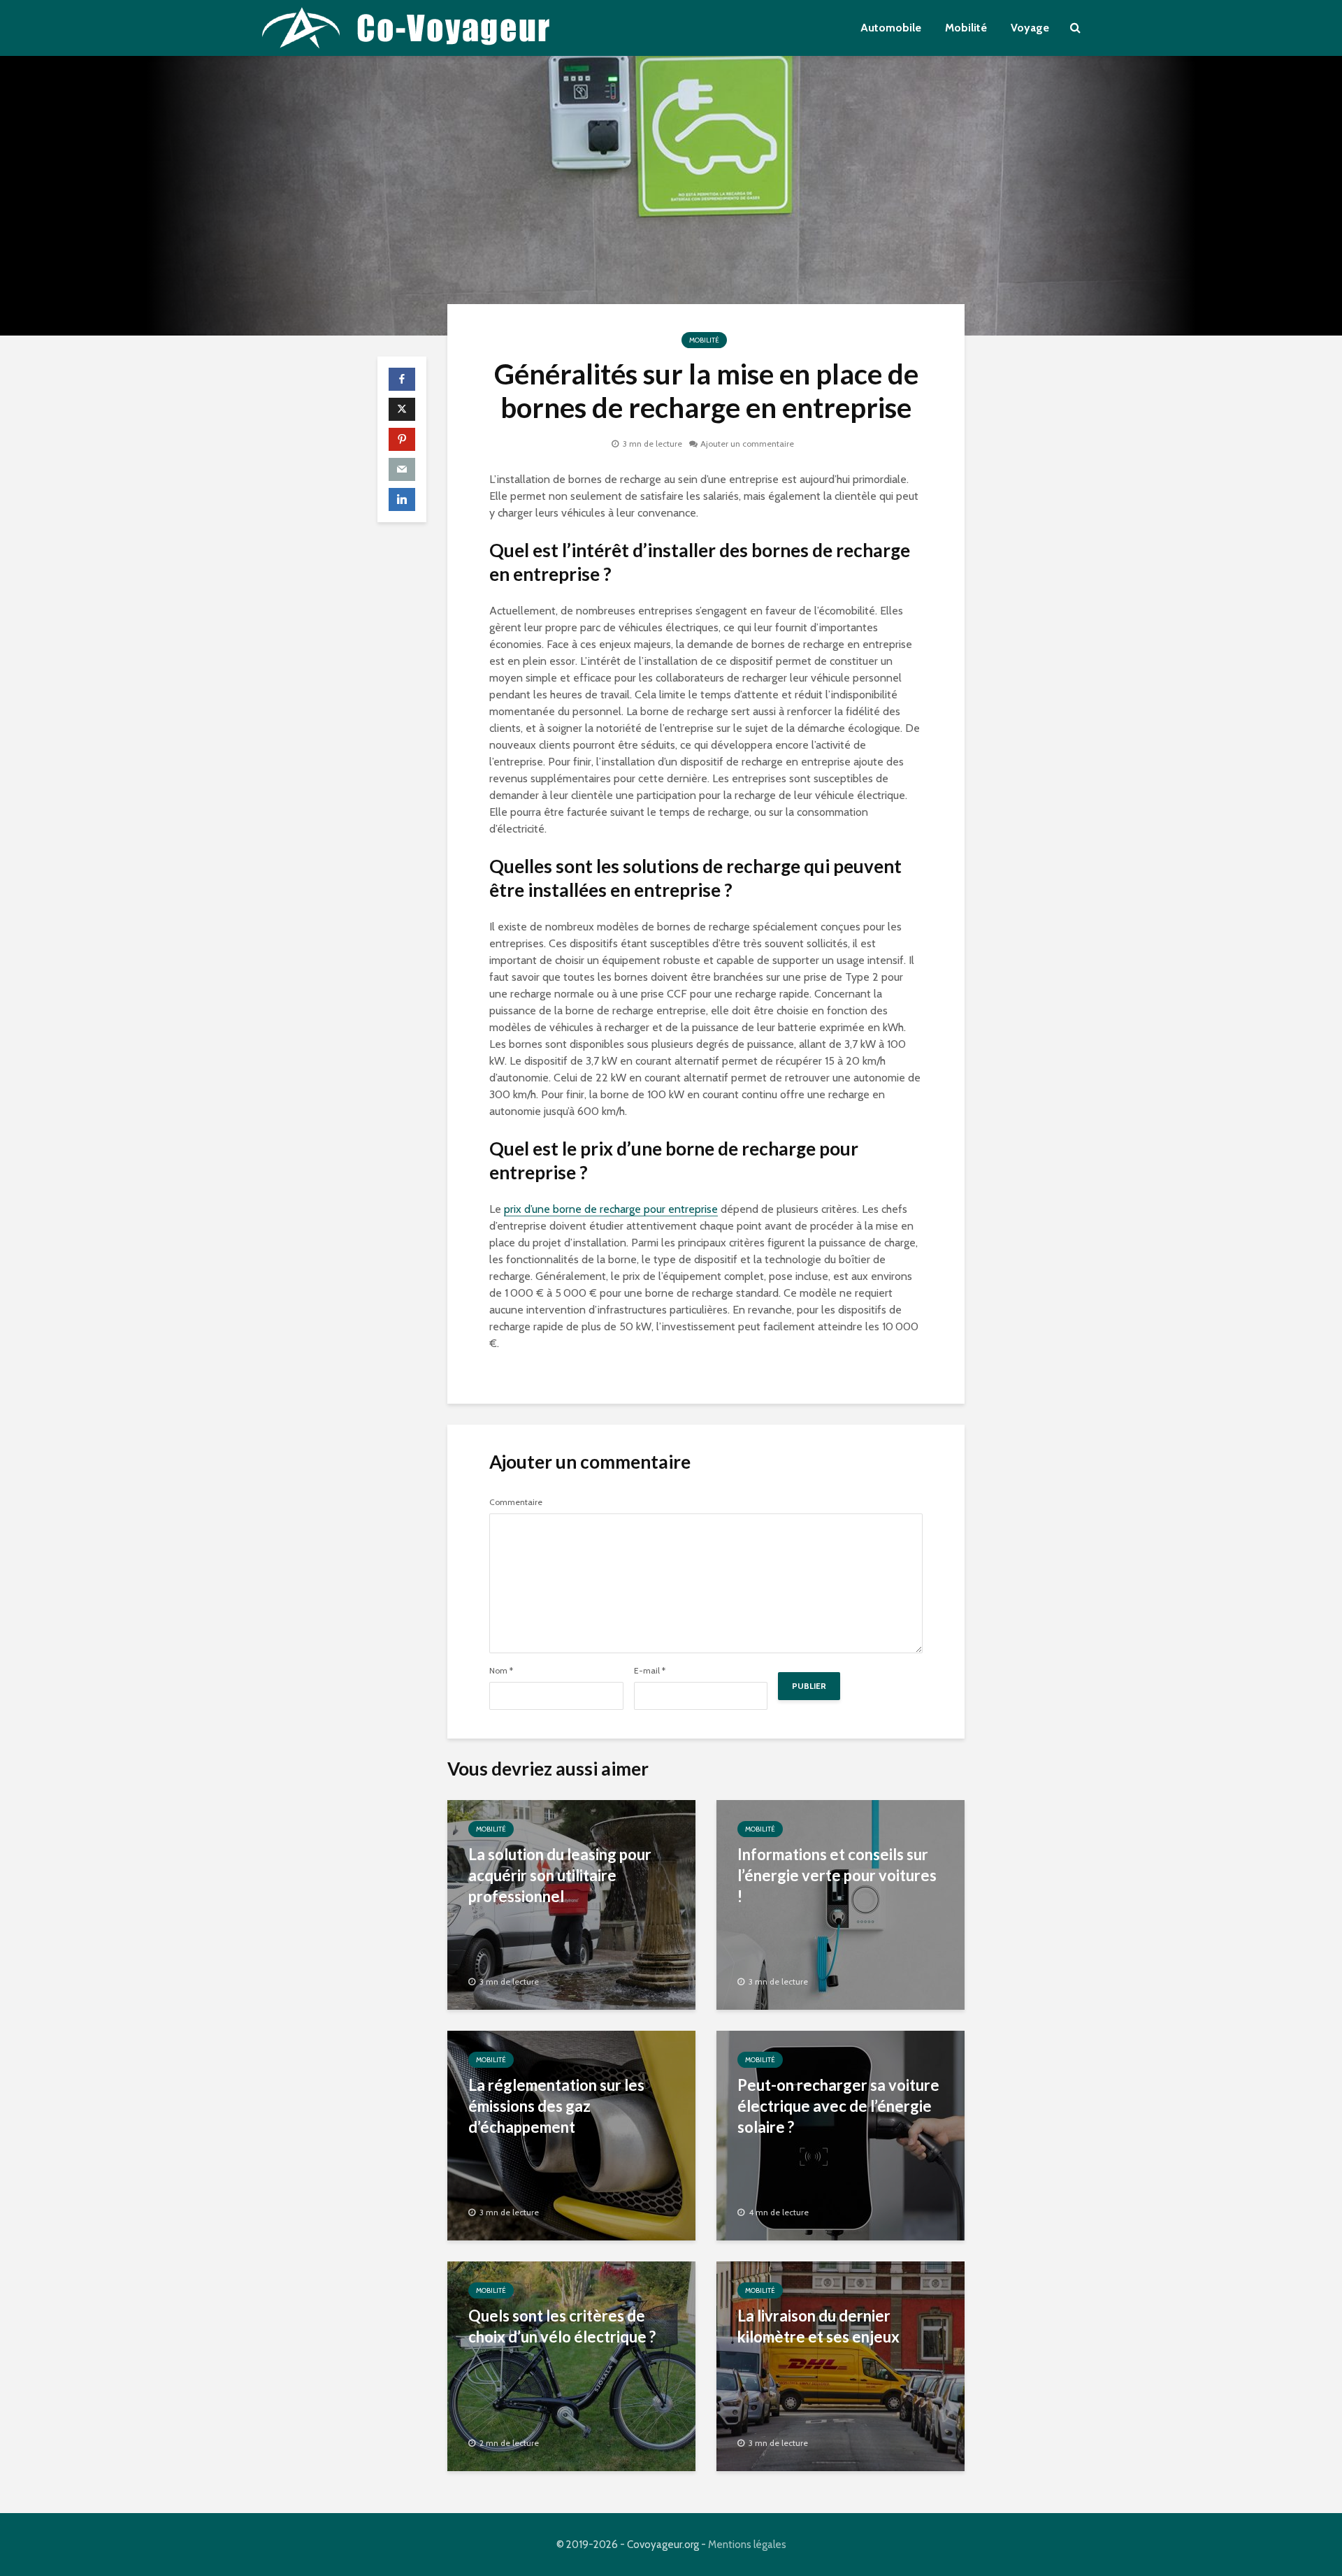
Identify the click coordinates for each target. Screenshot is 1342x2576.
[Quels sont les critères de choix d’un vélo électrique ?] (571, 2365)
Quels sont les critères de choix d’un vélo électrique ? (562, 2326)
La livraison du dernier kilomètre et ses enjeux (818, 2326)
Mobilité (966, 28)
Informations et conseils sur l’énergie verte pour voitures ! (837, 1875)
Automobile (891, 28)
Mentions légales (747, 2545)
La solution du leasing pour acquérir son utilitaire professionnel (560, 1875)
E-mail (650, 1671)
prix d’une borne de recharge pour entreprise (611, 1209)
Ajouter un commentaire (747, 444)
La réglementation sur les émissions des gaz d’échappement (556, 2106)
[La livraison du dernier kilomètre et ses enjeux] (840, 2365)
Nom (501, 1671)
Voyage (1030, 28)
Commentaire (516, 1502)
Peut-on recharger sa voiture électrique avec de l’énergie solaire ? (838, 2106)
